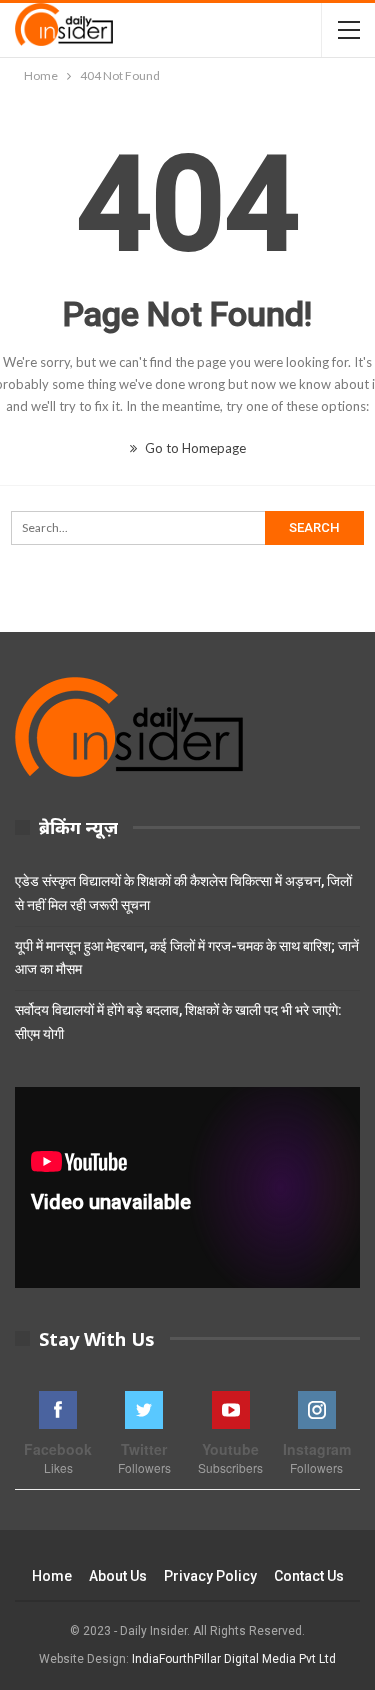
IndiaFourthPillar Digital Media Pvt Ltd (234, 1659)
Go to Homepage (194, 448)
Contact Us (309, 1576)
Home (52, 1576)
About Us (118, 1576)
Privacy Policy (210, 1576)
